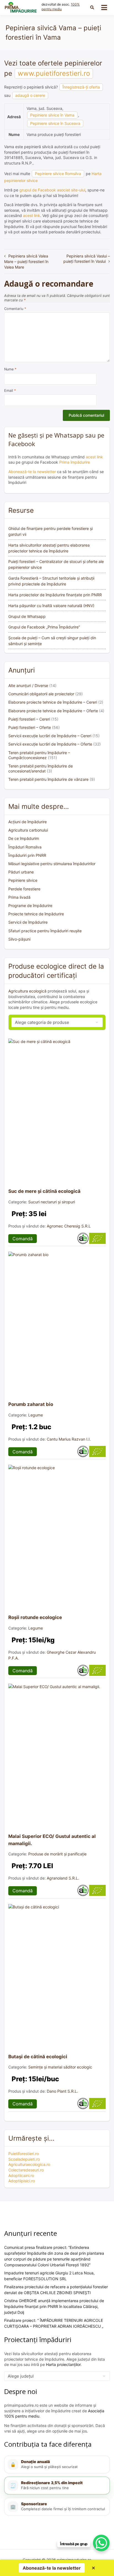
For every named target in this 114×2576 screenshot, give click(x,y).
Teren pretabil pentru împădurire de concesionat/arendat (41, 768)
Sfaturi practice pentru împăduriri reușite (45, 931)
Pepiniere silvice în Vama (52, 115)
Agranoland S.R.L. (63, 1878)
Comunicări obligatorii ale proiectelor (41, 694)
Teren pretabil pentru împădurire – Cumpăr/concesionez (39, 755)
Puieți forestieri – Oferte (30, 727)
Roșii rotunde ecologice (35, 1617)
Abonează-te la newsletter (32, 472)
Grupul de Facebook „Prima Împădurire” (44, 627)
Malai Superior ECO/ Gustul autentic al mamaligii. (52, 1840)
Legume (36, 1415)
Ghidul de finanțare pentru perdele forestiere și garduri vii (50, 531)
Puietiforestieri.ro (24, 2154)
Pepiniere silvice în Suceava (55, 123)
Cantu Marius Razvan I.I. (69, 1439)
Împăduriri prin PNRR (27, 855)
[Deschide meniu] (104, 7)
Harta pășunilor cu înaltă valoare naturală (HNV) (51, 606)
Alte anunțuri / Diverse (28, 685)
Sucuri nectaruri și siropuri (52, 1202)
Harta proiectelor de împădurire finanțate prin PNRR (55, 595)
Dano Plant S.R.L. (62, 2091)
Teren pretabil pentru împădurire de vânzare (48, 779)
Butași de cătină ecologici (38, 2057)
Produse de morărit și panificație (57, 1854)
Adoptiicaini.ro (21, 2175)
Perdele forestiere (24, 889)
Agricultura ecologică (27, 991)
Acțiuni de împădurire (28, 822)
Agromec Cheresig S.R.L (69, 1226)
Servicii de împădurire (28, 922)
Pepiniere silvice (23, 880)
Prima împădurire (75, 462)
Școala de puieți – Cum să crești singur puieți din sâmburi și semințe (52, 641)
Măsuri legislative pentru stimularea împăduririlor (52, 864)
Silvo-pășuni (19, 939)
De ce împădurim (24, 838)
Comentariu (15, 309)
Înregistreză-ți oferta (81, 87)
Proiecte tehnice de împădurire (36, 914)
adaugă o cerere (30, 95)
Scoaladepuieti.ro (24, 2159)
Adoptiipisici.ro (22, 2181)
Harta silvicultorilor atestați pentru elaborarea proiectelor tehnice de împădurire (49, 548)
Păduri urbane (21, 872)
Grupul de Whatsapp (27, 616)
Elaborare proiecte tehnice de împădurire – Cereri (53, 702)
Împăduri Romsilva (25, 847)
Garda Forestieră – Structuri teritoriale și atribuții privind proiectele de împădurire (51, 581)
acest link (32, 215)
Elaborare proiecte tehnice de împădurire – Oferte (53, 711)
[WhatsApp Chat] (101, 2543)
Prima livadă (19, 897)
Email (10, 391)
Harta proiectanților (63, 2364)
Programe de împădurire (30, 906)
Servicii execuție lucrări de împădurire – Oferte (50, 744)
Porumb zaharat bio (31, 1404)
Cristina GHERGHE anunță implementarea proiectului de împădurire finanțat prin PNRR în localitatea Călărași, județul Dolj (54, 2306)
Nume (10, 369)
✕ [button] (93, 2568)
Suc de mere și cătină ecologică (44, 1191)
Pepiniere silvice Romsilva (58, 174)
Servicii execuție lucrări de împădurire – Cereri (50, 736)
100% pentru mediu (61, 7)
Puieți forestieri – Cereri (29, 719)
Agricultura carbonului (28, 830)
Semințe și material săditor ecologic (60, 2067)
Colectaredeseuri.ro (26, 2170)
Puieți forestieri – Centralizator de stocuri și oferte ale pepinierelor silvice (56, 564)
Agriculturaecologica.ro (29, 2164)
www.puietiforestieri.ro (54, 73)
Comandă (23, 1239)
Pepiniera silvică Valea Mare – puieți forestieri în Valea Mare (26, 262)
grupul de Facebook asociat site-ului (52, 190)
